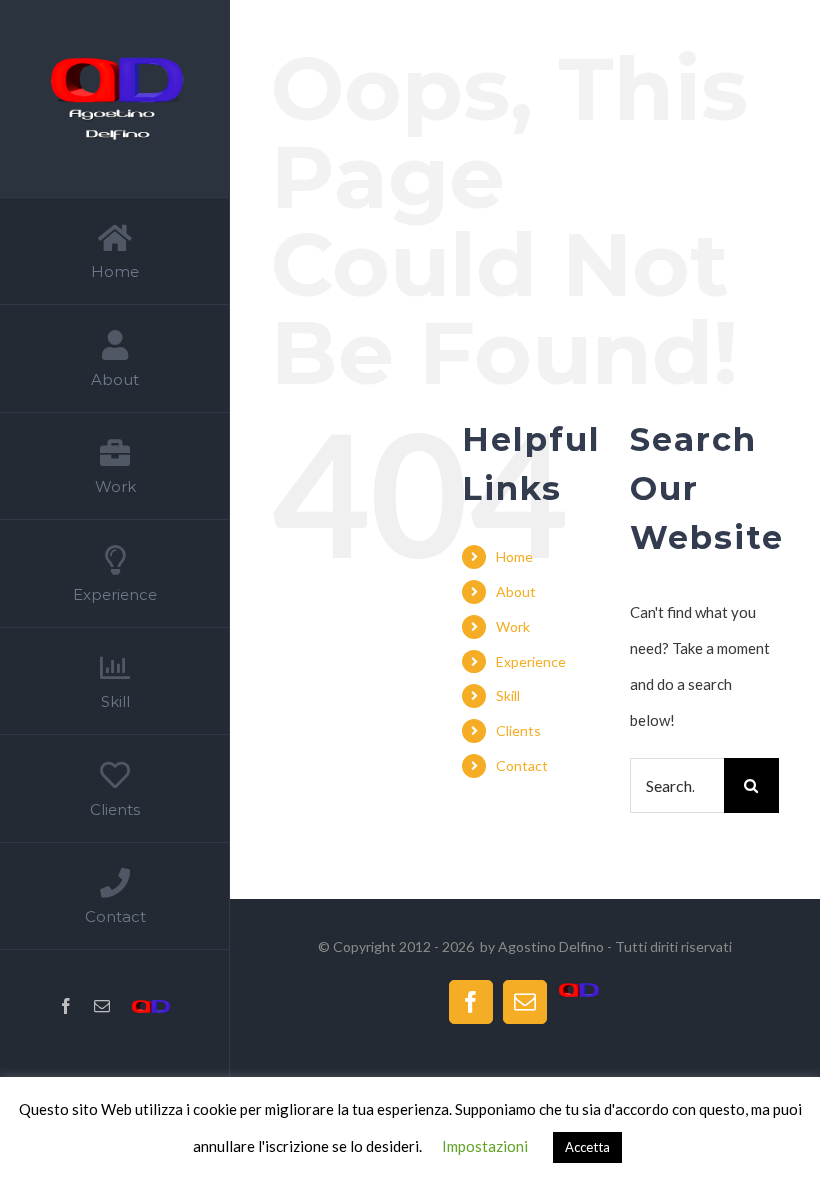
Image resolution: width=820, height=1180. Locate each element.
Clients (518, 730)
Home (514, 556)
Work (513, 626)
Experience (531, 661)
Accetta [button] (587, 1147)
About (516, 591)
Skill (508, 695)
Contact (522, 765)
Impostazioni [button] (485, 1146)
